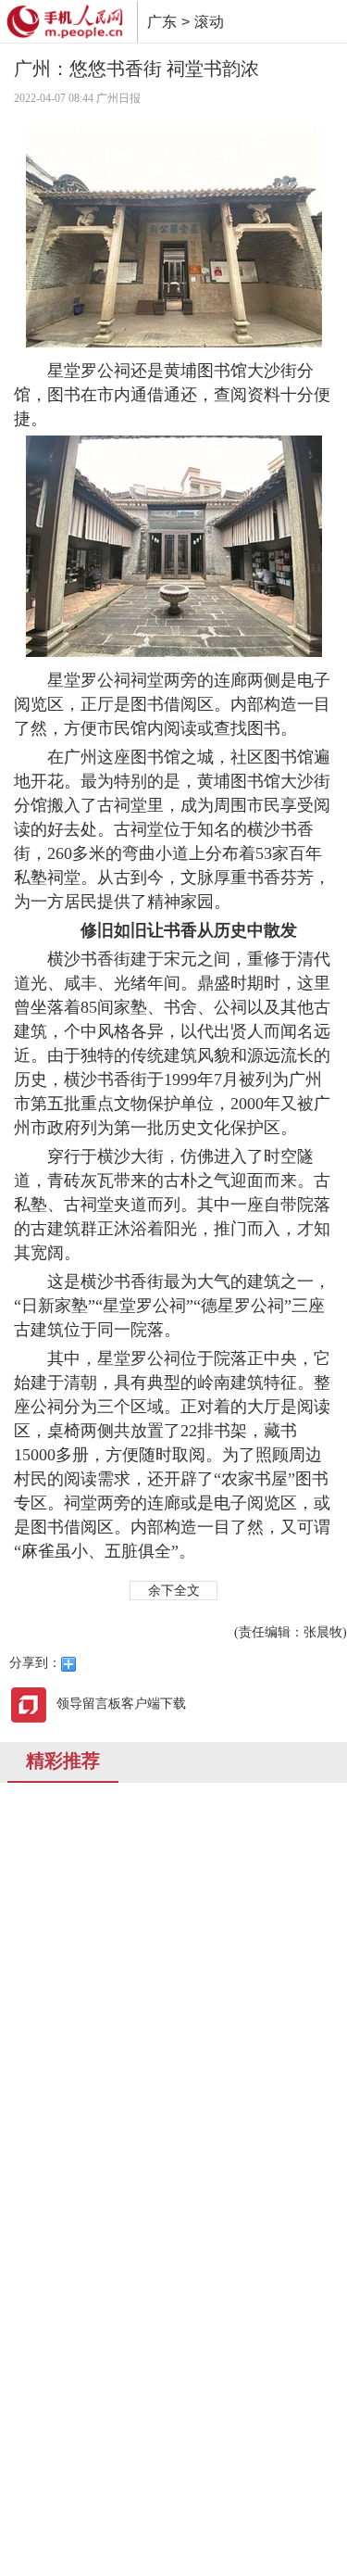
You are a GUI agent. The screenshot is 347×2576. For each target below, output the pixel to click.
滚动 (209, 22)
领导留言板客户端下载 (121, 1704)
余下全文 (174, 1591)
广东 (162, 22)
